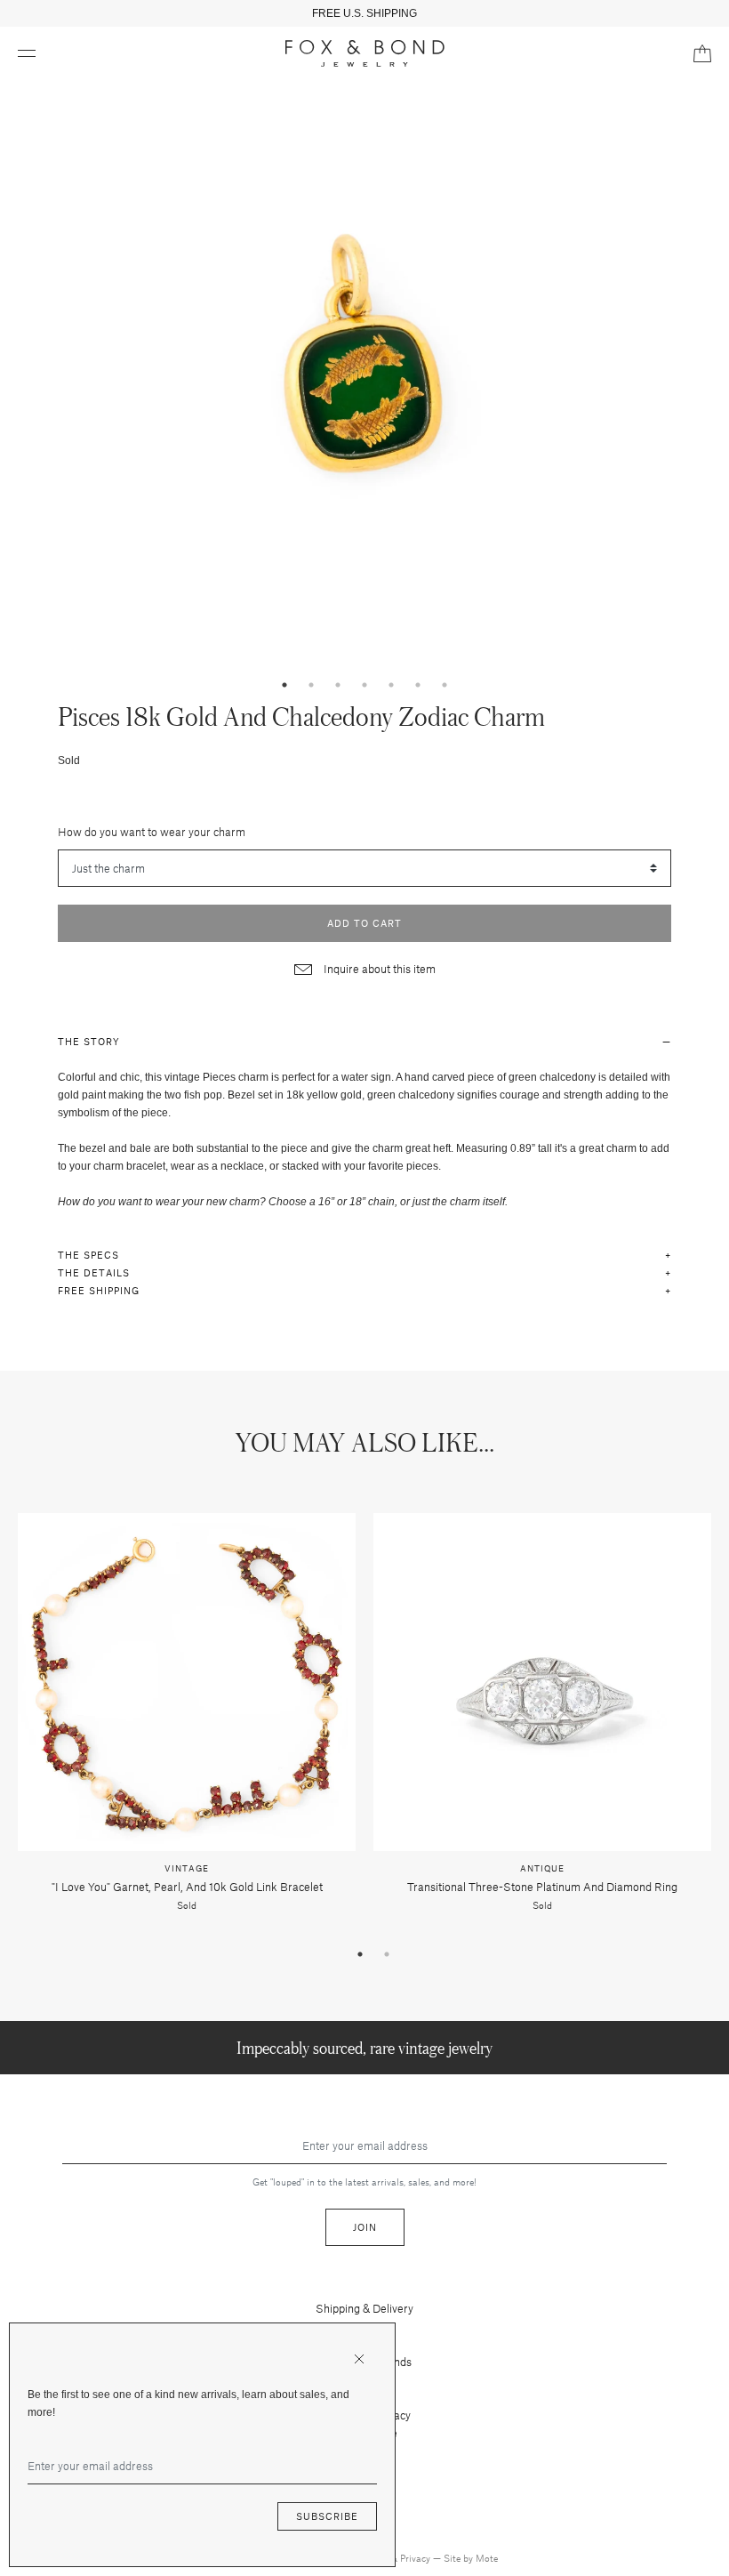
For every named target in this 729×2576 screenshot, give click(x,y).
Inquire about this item (378, 969)
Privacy (417, 2558)
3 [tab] (338, 685)
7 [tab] (445, 685)
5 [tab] (391, 685)
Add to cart (364, 923)
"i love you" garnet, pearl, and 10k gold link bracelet (187, 1887)
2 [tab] (311, 685)
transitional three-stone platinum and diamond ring (542, 1887)
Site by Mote (471, 2558)
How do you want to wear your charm (152, 832)
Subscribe (327, 2516)
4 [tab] (364, 685)
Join (365, 2227)
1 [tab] (284, 685)
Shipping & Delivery (364, 2308)
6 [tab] (418, 685)
